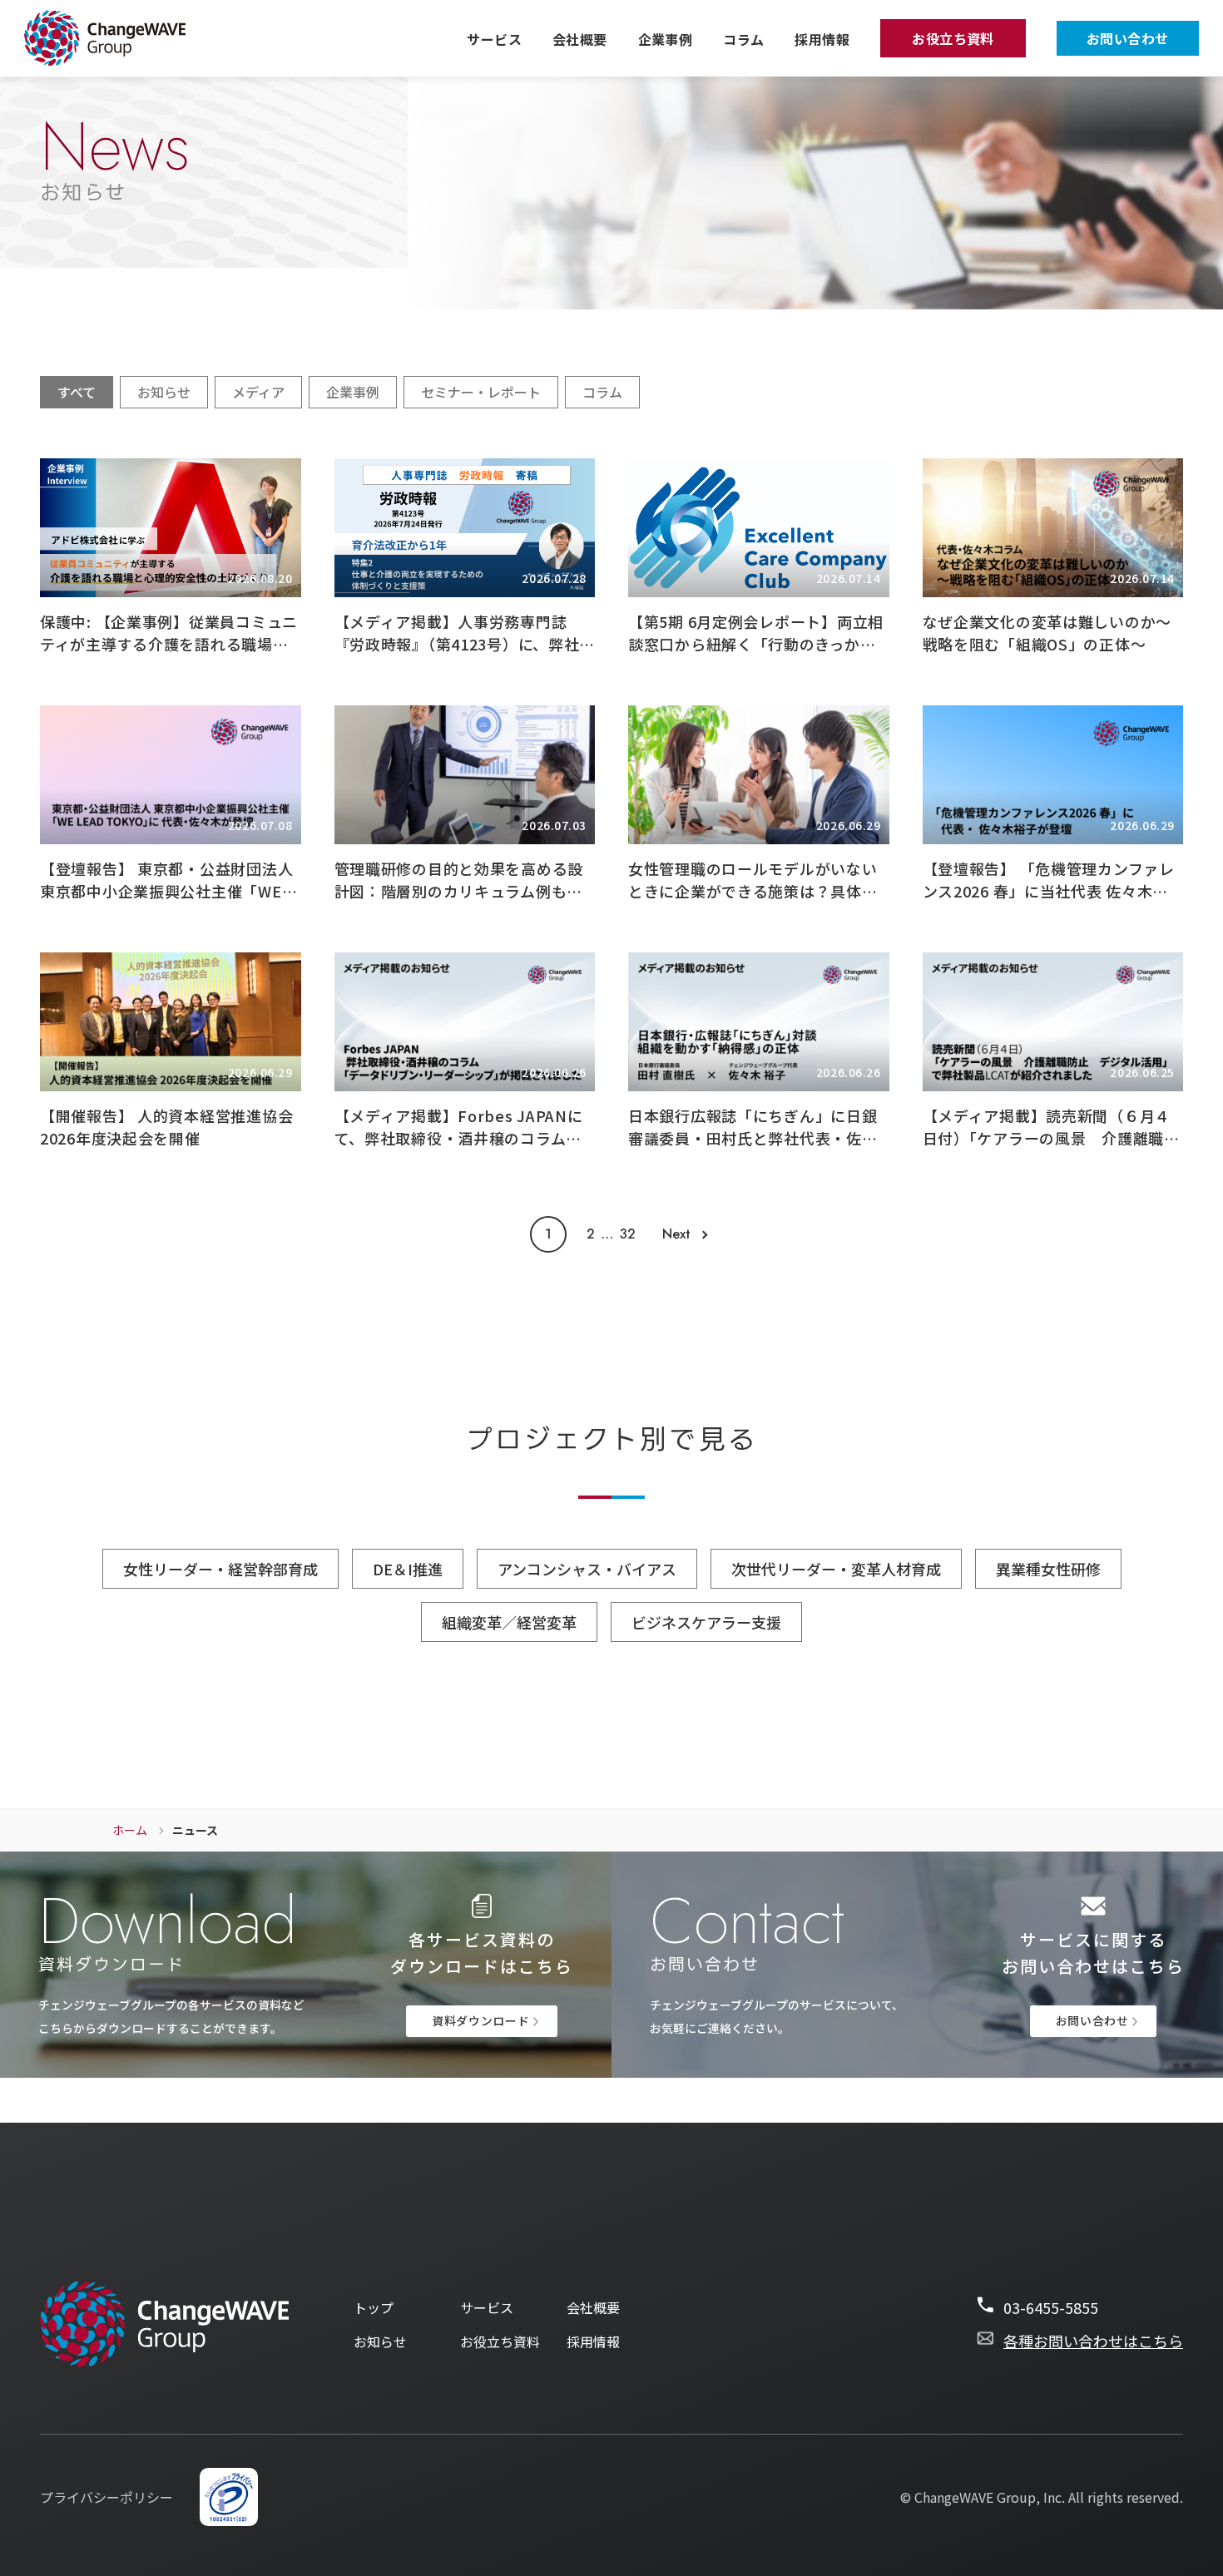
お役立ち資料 (953, 38)
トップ (374, 2308)
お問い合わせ (1128, 38)
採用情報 (822, 39)
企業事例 (666, 39)
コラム (743, 39)
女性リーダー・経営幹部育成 (220, 1569)
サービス (494, 39)
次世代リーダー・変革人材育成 (836, 1569)
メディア (258, 392)
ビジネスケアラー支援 (706, 1622)
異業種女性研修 (1048, 1569)
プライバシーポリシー (106, 2497)
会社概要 (580, 39)
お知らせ (164, 392)
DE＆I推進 (408, 1569)
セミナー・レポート (481, 392)
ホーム (130, 1830)
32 (628, 1234)
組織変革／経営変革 (509, 1622)
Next (676, 1234)
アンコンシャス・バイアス (587, 1569)
